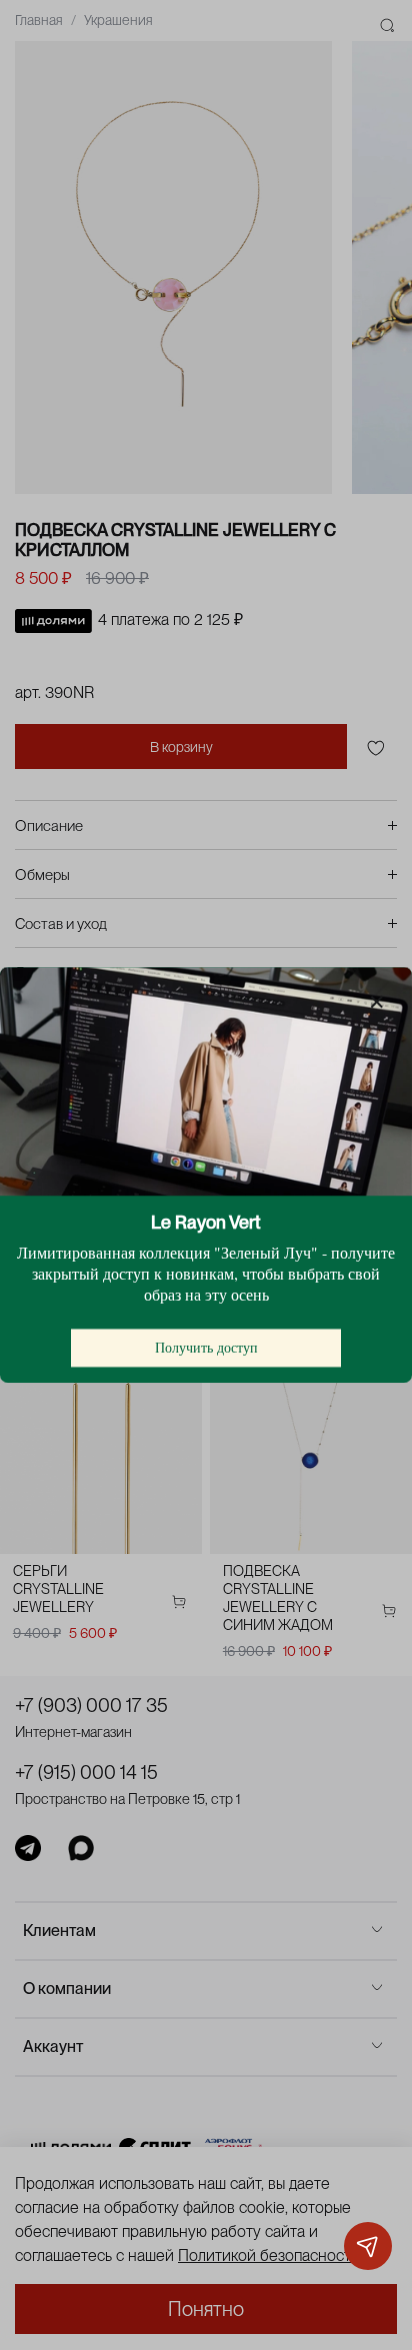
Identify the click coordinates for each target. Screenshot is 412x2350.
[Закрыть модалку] (377, 1003)
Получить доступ (206, 1347)
